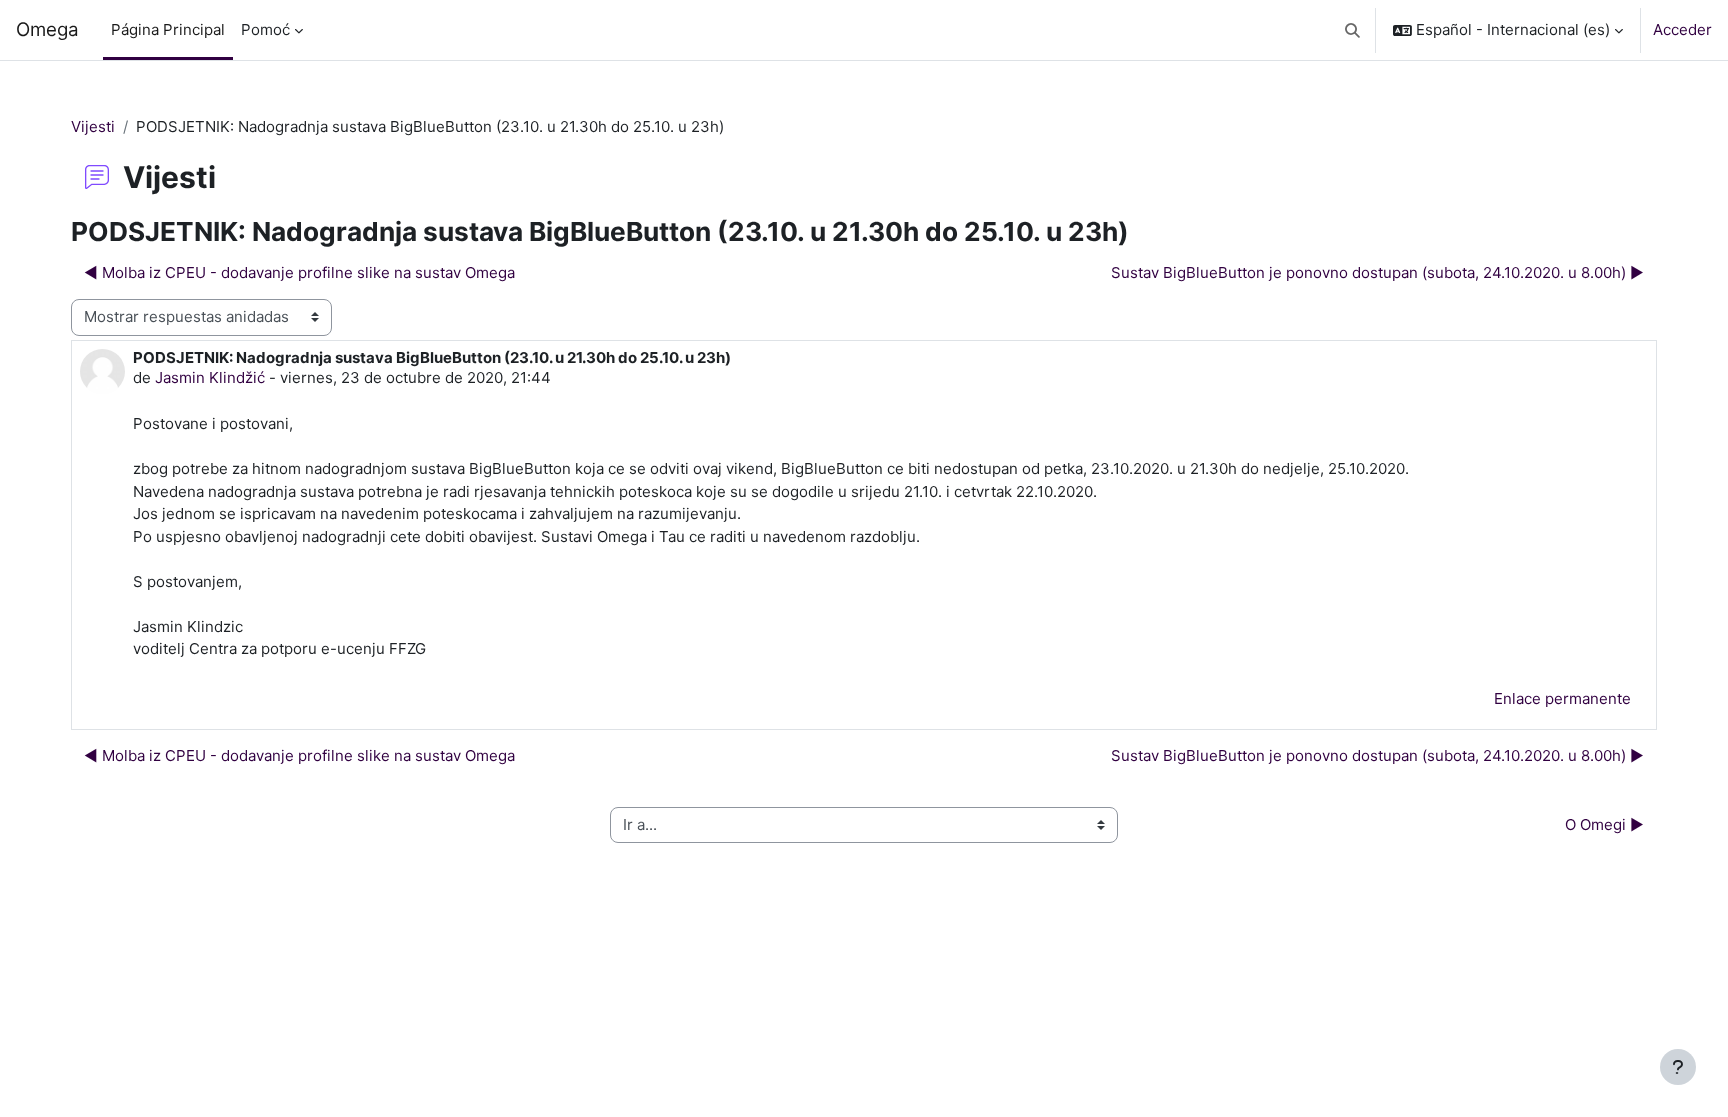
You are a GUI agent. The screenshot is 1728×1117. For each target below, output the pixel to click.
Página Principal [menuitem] (168, 29)
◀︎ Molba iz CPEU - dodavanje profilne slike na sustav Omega (299, 272)
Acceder (1682, 29)
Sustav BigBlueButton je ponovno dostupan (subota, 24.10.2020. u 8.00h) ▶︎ (1377, 272)
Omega (47, 29)
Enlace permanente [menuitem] (1562, 698)
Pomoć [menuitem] (265, 29)
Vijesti (93, 126)
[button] (1353, 30)
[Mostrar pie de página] (1678, 1067)
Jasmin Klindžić (210, 377)
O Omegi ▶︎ (1604, 824)
